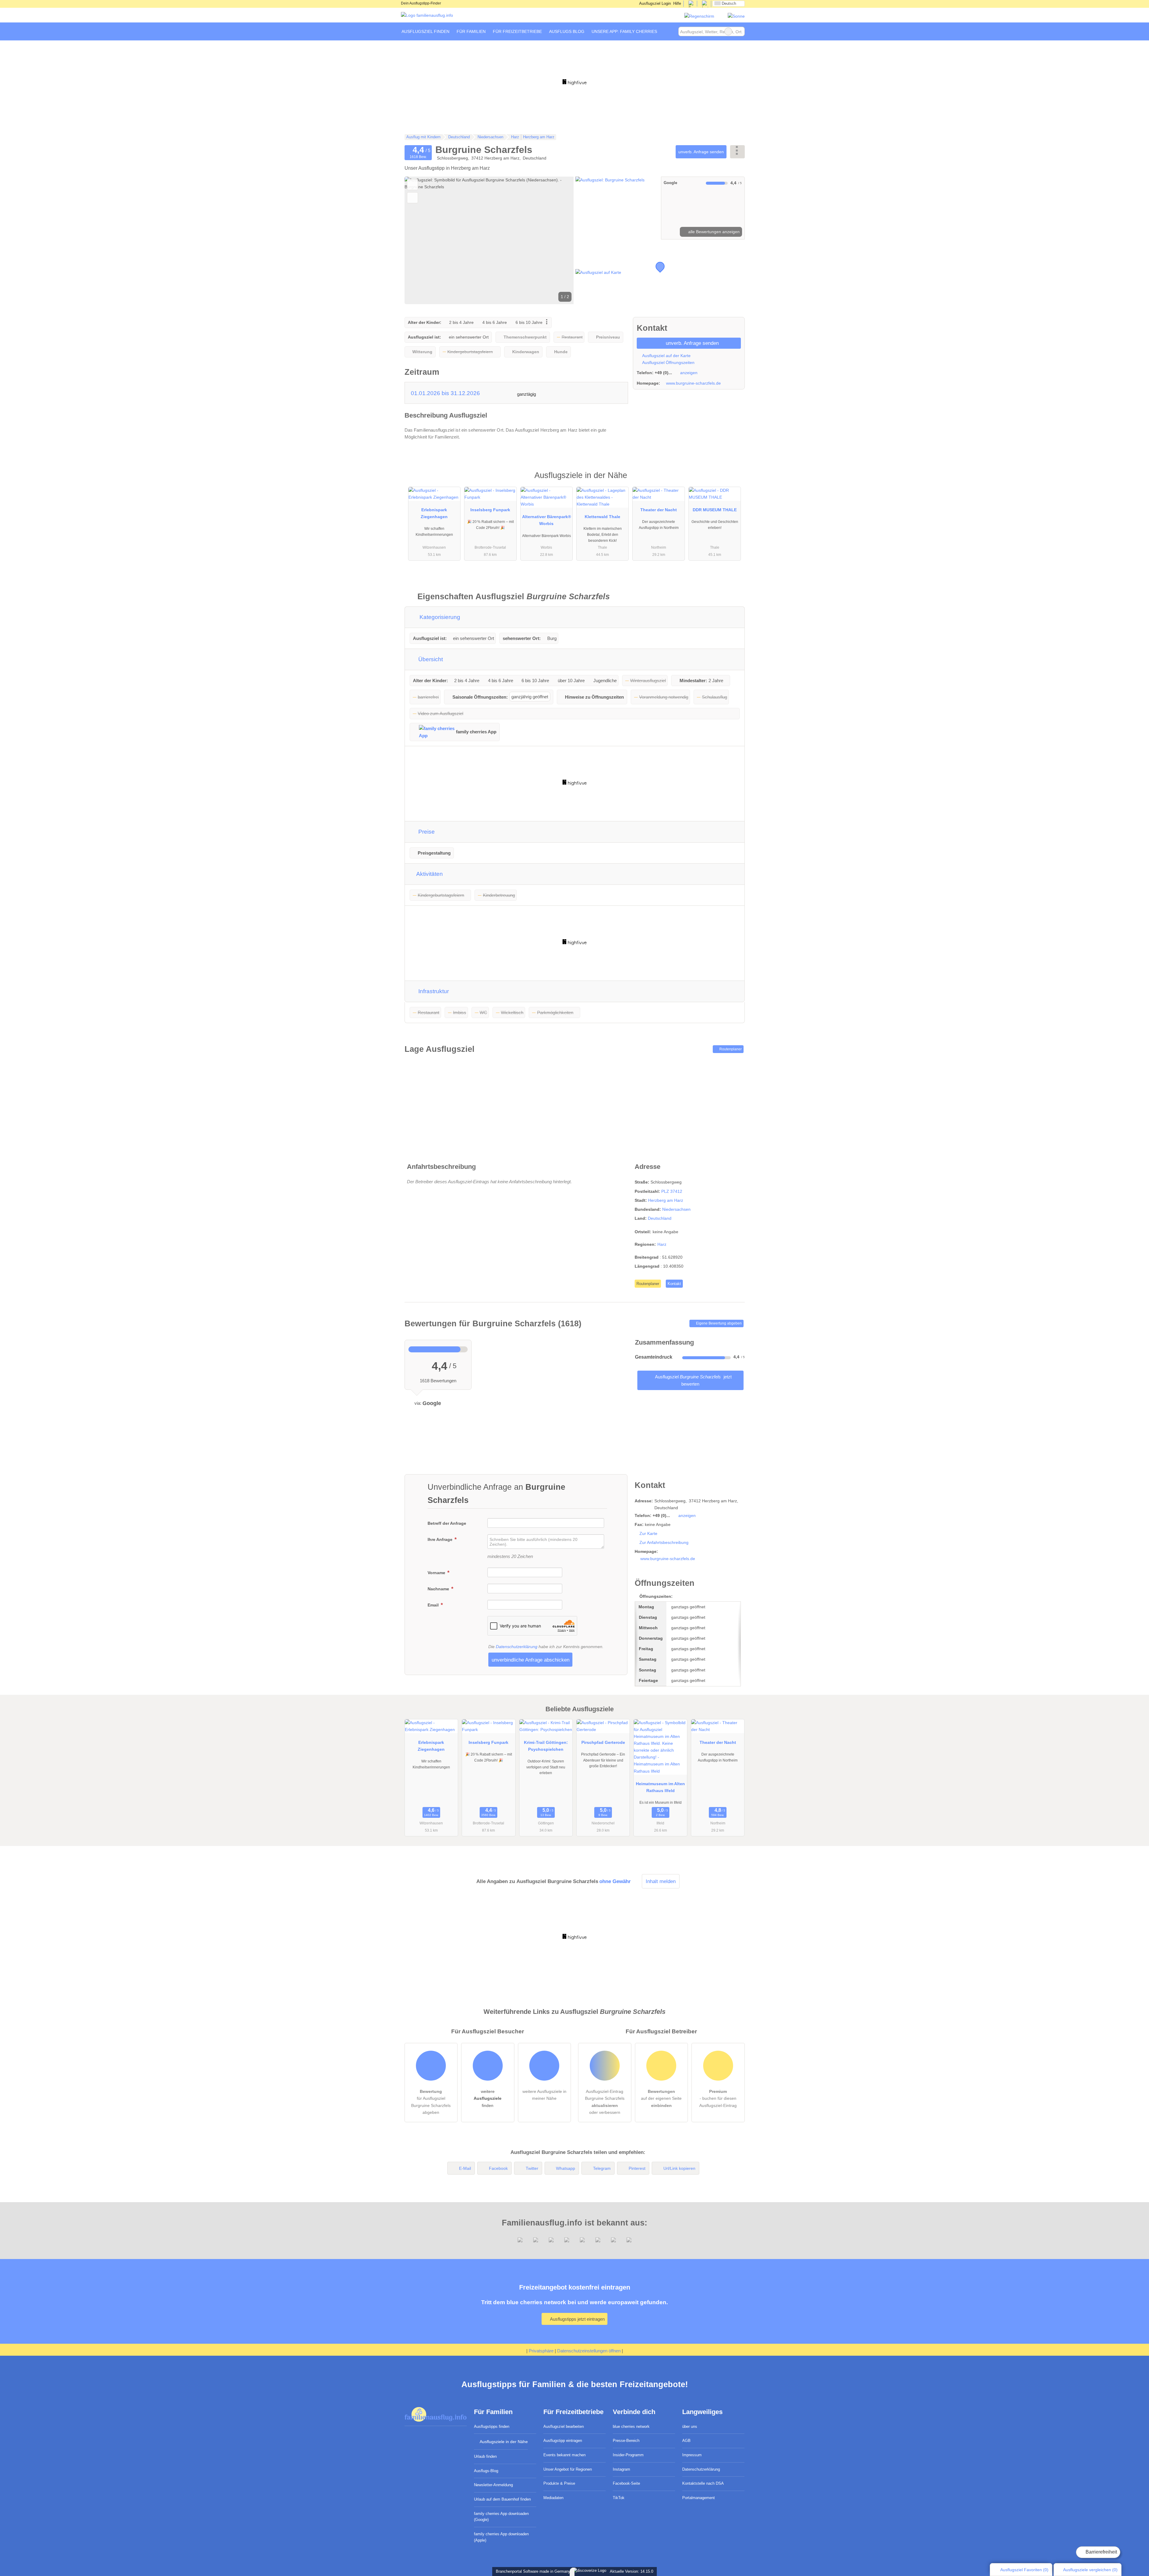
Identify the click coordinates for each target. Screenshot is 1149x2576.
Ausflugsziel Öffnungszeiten (668, 362)
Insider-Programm (628, 2455)
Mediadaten (553, 2498)
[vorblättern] (559, 240)
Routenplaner (730, 1049)
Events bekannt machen (564, 2455)
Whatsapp (566, 2168)
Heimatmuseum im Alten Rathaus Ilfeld (660, 1787)
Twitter (532, 2168)
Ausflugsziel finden (425, 31)
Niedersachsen (676, 1209)
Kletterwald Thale (602, 517)
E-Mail (465, 2168)
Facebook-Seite (626, 2483)
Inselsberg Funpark (490, 510)
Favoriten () (1024, 2570)
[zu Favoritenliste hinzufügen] (412, 185)
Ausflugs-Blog (486, 2471)
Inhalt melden (661, 1881)
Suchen (740, 31)
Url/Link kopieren (679, 2168)
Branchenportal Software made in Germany (532, 2571)
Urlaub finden (485, 2456)
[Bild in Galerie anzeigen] (617, 208)
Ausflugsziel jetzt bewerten (693, 1380)
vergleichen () (1090, 2570)
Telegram (602, 2168)
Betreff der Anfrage (447, 1523)
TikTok (619, 2498)
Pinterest (637, 2168)
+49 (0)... (663, 373)
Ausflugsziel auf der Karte (666, 356)
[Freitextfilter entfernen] (728, 31)
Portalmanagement (699, 2498)
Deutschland (660, 1218)
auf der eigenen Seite (661, 2098)
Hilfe (677, 3)
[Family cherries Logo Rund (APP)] (699, 16)
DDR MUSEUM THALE (715, 510)
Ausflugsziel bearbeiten (564, 2426)
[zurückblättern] (420, 240)
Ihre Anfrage (441, 1539)
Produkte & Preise (559, 2483)
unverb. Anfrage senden (701, 152)
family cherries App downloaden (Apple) (501, 2537)
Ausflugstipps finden (492, 2426)
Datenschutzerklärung (517, 1647)
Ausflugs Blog (567, 31)
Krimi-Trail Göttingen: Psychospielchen (546, 1746)
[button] (489, 240)
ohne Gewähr (615, 1881)
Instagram (621, 2469)
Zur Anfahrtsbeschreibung (664, 1542)
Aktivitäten (429, 874)
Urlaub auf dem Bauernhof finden (502, 2499)
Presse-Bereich (626, 2441)
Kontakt (674, 1284)
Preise (426, 832)
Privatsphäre (541, 2351)
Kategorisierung (439, 617)
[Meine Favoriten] (670, 31)
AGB (686, 2441)
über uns (690, 2426)
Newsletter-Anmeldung (493, 2485)
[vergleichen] (412, 198)
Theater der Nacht (659, 510)
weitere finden (488, 2098)
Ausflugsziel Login (655, 3)
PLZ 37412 (672, 1191)
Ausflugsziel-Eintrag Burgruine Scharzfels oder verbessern (605, 2102)
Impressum (692, 2455)
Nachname (439, 1589)
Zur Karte (648, 1533)
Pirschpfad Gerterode (603, 1742)
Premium (732, 481)
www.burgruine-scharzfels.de (693, 383)
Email (434, 1605)
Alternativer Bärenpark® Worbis (547, 520)
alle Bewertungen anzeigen (713, 232)
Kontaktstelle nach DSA (703, 2483)
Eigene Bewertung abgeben (718, 1323)
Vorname (437, 1573)
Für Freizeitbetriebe (517, 31)
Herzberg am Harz (666, 1200)
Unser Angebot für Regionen (568, 2469)
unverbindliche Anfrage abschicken (531, 1660)
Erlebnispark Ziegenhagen (434, 513)
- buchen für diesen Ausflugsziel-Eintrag (718, 2098)
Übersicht (430, 659)
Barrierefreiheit (1101, 2552)
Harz (662, 1244)
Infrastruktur (433, 991)
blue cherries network (631, 2426)
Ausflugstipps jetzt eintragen (577, 2319)
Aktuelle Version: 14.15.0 (632, 2571)
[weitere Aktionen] (737, 152)
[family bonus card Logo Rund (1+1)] (736, 16)
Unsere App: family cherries (624, 31)
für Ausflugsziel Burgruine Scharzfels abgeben (431, 2102)
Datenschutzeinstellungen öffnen (589, 2351)
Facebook (498, 2168)
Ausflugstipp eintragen (563, 2441)
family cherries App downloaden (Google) (501, 2517)
